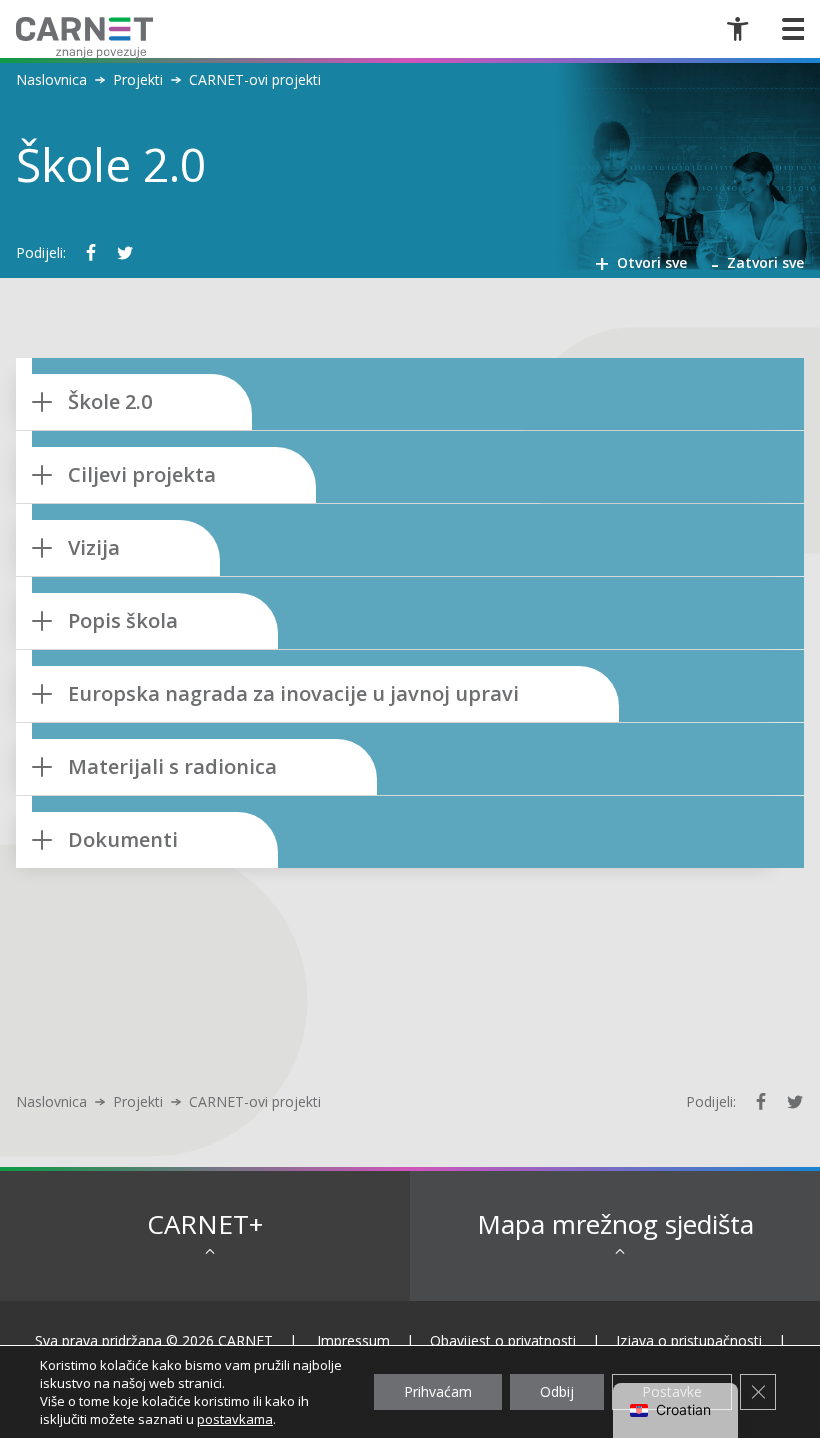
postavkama (235, 1419)
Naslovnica (51, 80)
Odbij (557, 1391)
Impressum (353, 1340)
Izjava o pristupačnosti (689, 1340)
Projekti (138, 80)
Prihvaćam (438, 1391)
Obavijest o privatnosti (503, 1340)
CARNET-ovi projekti (255, 80)
